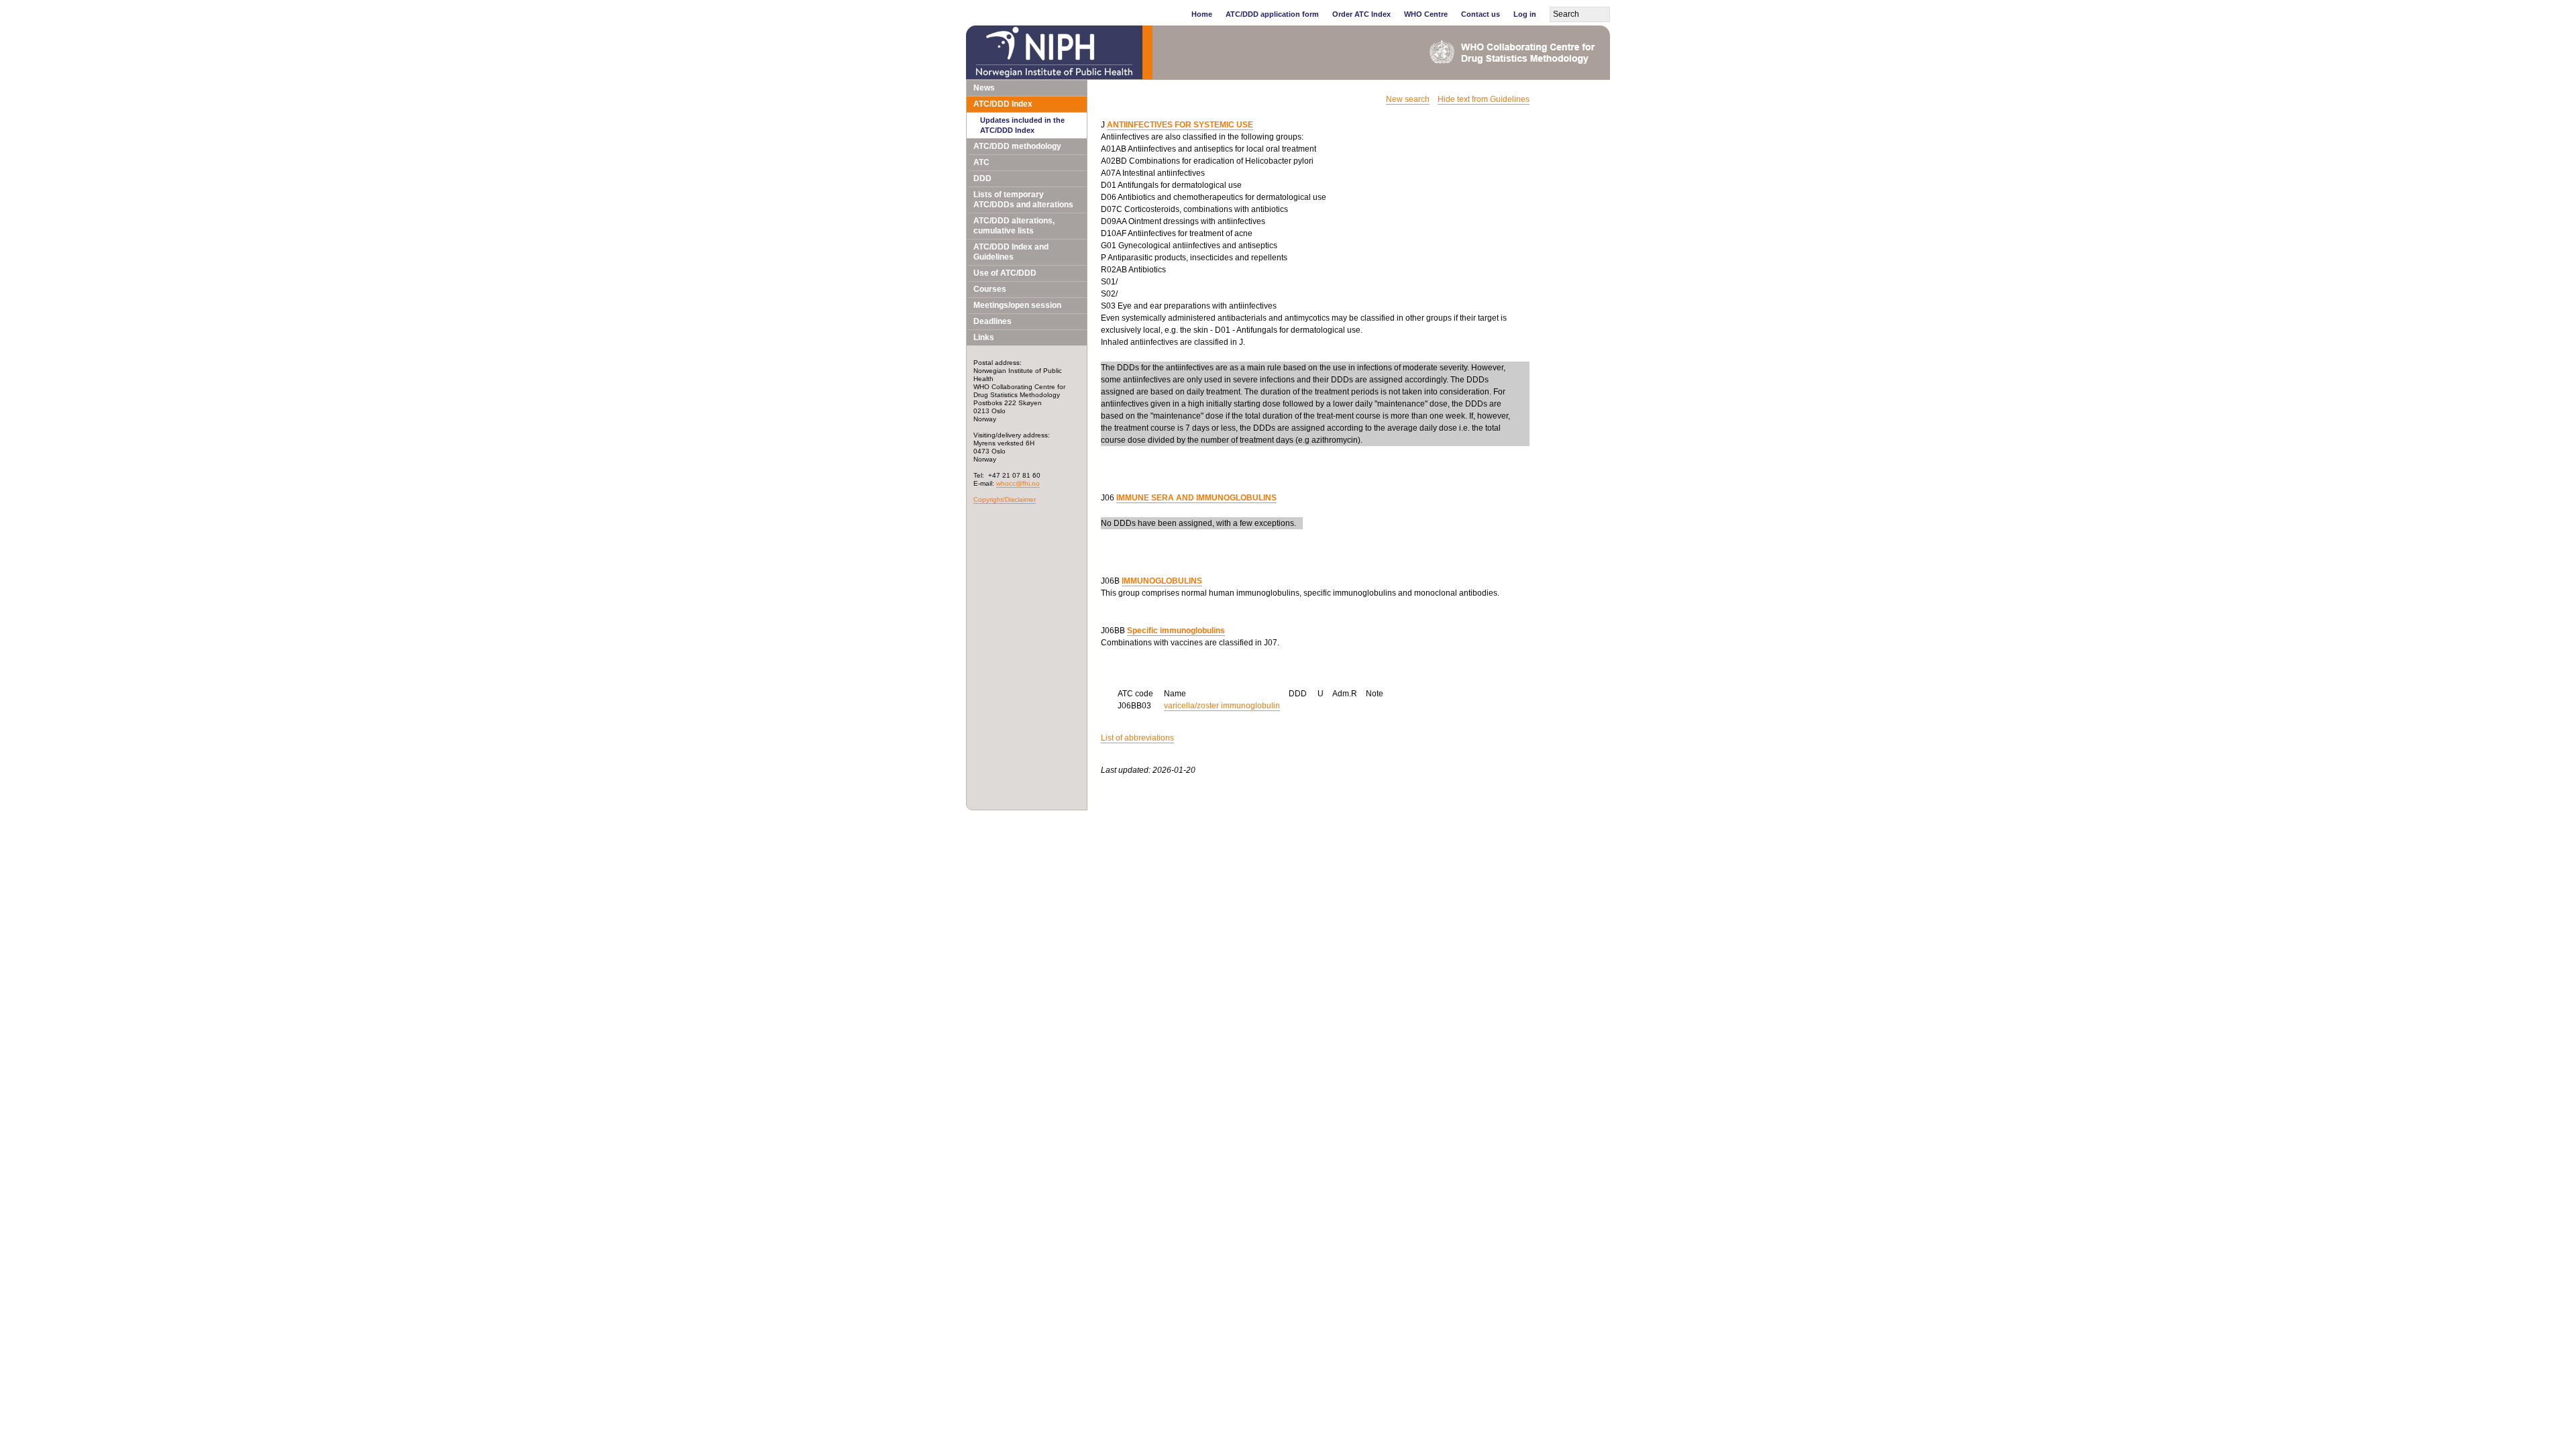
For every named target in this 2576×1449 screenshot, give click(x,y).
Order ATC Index (1361, 14)
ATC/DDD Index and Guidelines (1011, 252)
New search (1408, 99)
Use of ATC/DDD (1005, 273)
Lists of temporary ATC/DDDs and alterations (1023, 200)
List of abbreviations (1137, 738)
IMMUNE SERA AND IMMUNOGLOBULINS (1196, 498)
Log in (1525, 14)
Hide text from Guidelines (1484, 99)
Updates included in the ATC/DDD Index (1022, 125)
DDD (982, 178)
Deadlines (992, 321)
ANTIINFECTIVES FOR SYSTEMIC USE (1180, 125)
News (984, 88)
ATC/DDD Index (1003, 104)
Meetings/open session (1017, 305)
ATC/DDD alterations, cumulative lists (1014, 226)
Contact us (1481, 14)
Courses (990, 289)
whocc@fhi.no (1018, 483)
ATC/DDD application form (1272, 14)
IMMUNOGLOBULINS (1162, 581)
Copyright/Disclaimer (1005, 499)
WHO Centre (1426, 14)
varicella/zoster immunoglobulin (1222, 706)
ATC (981, 162)
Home (1202, 14)
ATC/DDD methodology (1017, 146)
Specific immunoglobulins (1176, 631)
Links (984, 337)
